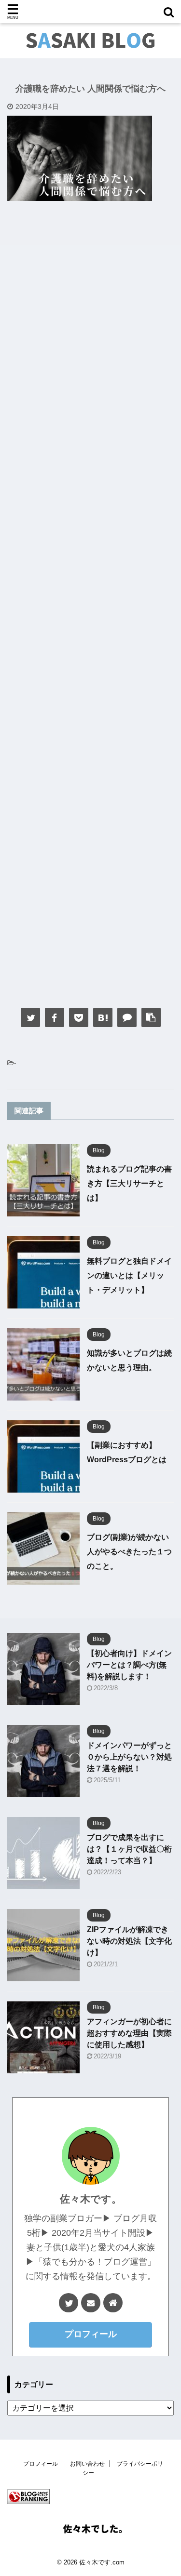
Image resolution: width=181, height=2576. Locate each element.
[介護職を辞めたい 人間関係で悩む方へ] (103, 1017)
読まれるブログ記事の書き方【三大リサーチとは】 (129, 1183)
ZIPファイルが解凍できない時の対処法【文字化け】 (129, 1941)
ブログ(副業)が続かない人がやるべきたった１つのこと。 (129, 1552)
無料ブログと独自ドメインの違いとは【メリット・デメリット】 (129, 1275)
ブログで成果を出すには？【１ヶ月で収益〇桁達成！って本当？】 (129, 1849)
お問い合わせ (87, 2464)
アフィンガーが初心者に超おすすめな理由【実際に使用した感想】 (129, 2033)
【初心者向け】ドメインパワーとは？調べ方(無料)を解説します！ (129, 1665)
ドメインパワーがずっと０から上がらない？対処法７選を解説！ (129, 1757)
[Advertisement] (90, 601)
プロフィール (91, 2334)
